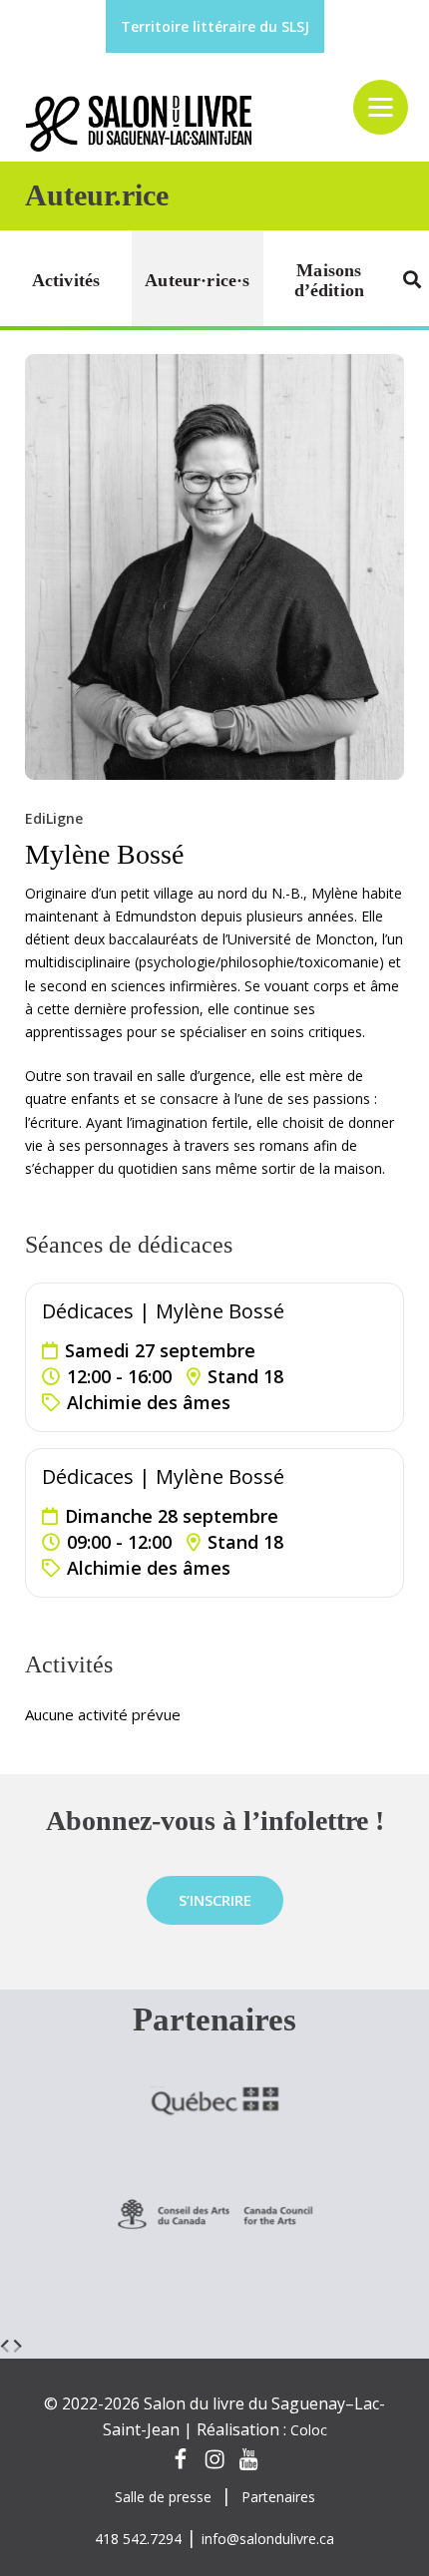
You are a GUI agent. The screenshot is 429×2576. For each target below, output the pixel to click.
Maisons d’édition (330, 281)
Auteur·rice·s (197, 280)
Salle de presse (163, 2497)
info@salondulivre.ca (268, 2539)
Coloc (309, 2430)
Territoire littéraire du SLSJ (215, 26)
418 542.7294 (138, 2539)
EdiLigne (54, 818)
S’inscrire (215, 1900)
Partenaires (278, 2497)
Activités (66, 280)
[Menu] (381, 107)
